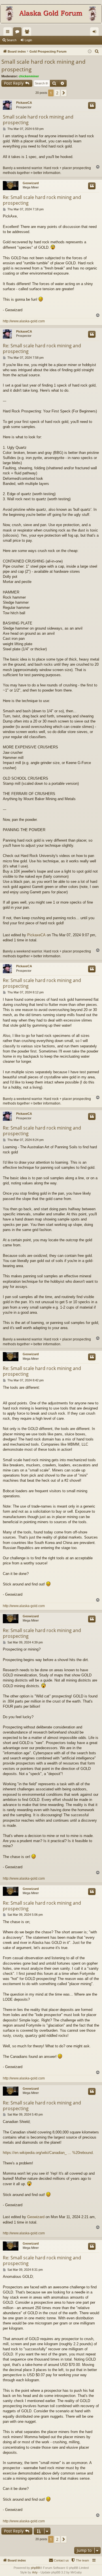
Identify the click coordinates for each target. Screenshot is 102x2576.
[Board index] (51, 14)
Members (28, 33)
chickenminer (29, 76)
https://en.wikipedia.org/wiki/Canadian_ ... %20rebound (48, 2153)
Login (28, 40)
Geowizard (31, 183)
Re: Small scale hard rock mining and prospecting (42, 200)
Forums (18, 33)
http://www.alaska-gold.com (24, 321)
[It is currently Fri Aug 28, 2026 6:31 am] (90, 52)
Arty (35, 2572)
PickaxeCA (24, 103)
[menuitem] (97, 51)
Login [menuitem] (95, 33)
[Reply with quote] (92, 105)
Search (11, 40)
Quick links (9, 33)
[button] (64, 93)
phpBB (35, 2568)
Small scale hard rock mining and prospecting (43, 66)
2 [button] (57, 93)
